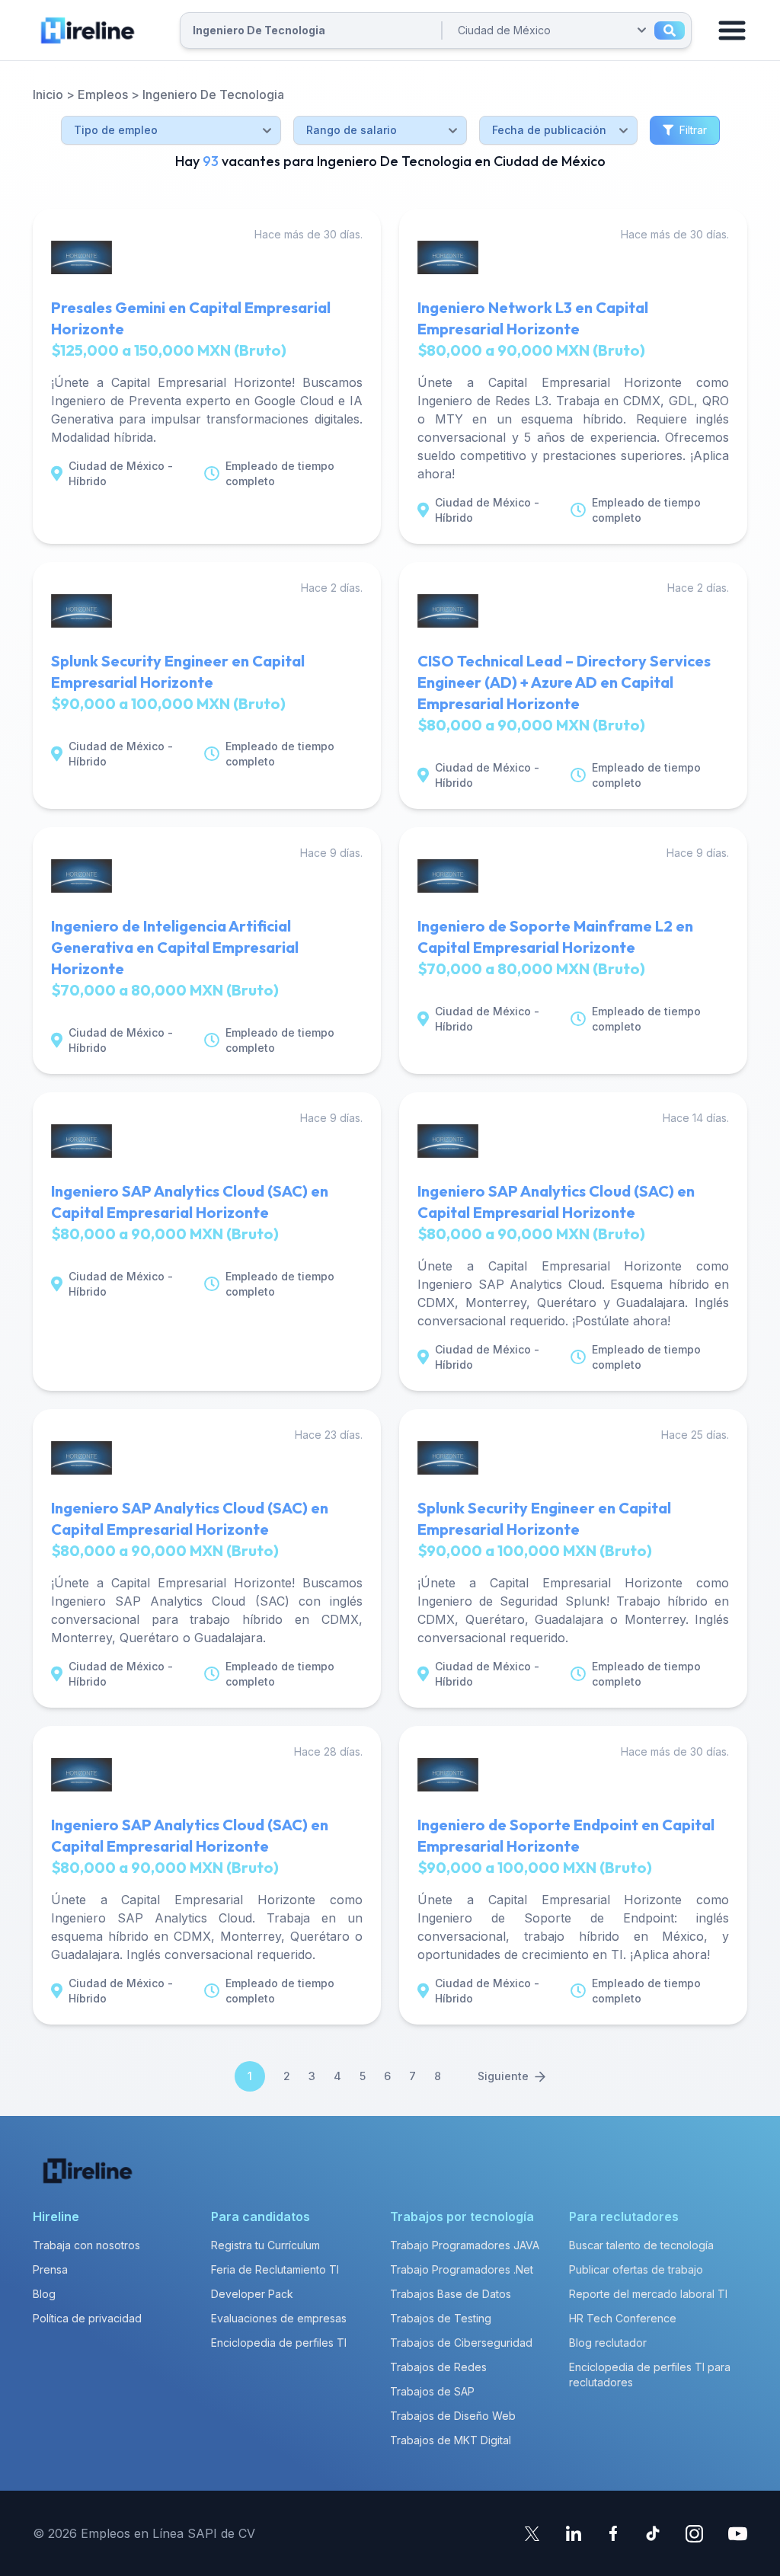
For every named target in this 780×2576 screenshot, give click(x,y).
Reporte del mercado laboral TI (648, 2294)
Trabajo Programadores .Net (462, 2269)
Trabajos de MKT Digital (451, 2440)
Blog (44, 2294)
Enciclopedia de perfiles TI (279, 2343)
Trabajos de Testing (441, 2318)
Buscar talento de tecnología (641, 2245)
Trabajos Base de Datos (451, 2294)
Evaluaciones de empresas (279, 2318)
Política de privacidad (87, 2318)
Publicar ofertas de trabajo (636, 2269)
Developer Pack (252, 2294)
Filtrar (693, 130)
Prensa (50, 2269)
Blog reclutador (608, 2343)
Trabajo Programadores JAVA (465, 2245)
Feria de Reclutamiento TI (275, 2269)
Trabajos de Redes (438, 2367)
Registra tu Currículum (265, 2245)
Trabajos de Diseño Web (453, 2416)
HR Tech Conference (623, 2318)
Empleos (103, 94)
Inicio (48, 94)
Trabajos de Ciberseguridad (461, 2343)
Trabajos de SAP (432, 2391)
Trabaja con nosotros (86, 2245)
